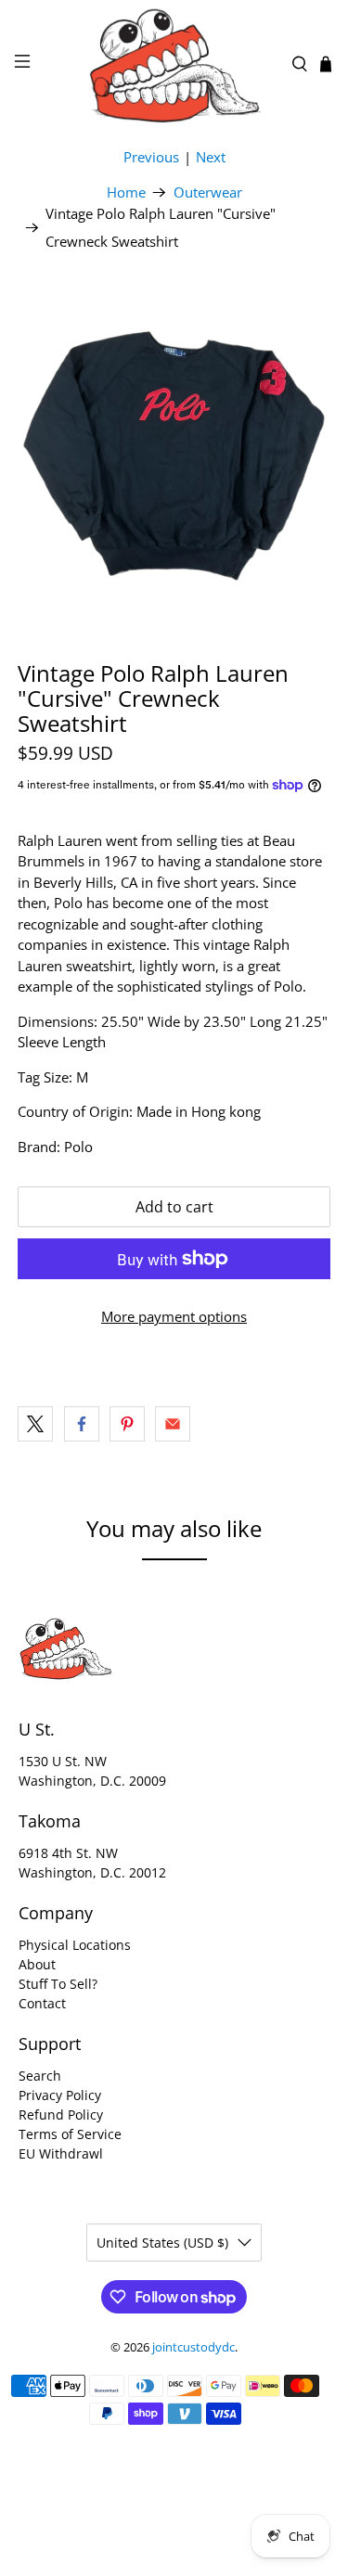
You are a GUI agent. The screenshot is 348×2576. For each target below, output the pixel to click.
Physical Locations (75, 1945)
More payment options (174, 1316)
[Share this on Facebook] (82, 1424)
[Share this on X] (35, 1424)
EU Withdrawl (61, 2153)
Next (211, 157)
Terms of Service (70, 2134)
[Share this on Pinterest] (127, 1424)
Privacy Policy (60, 2095)
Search (40, 2076)
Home (126, 192)
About (37, 1964)
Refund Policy (61, 2115)
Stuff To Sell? (58, 1984)
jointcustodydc (193, 2347)
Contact (42, 2003)
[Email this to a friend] (173, 1424)
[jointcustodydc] (174, 64)
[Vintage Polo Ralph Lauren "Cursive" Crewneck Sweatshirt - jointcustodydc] (174, 448)
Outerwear (208, 192)
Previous (151, 157)
